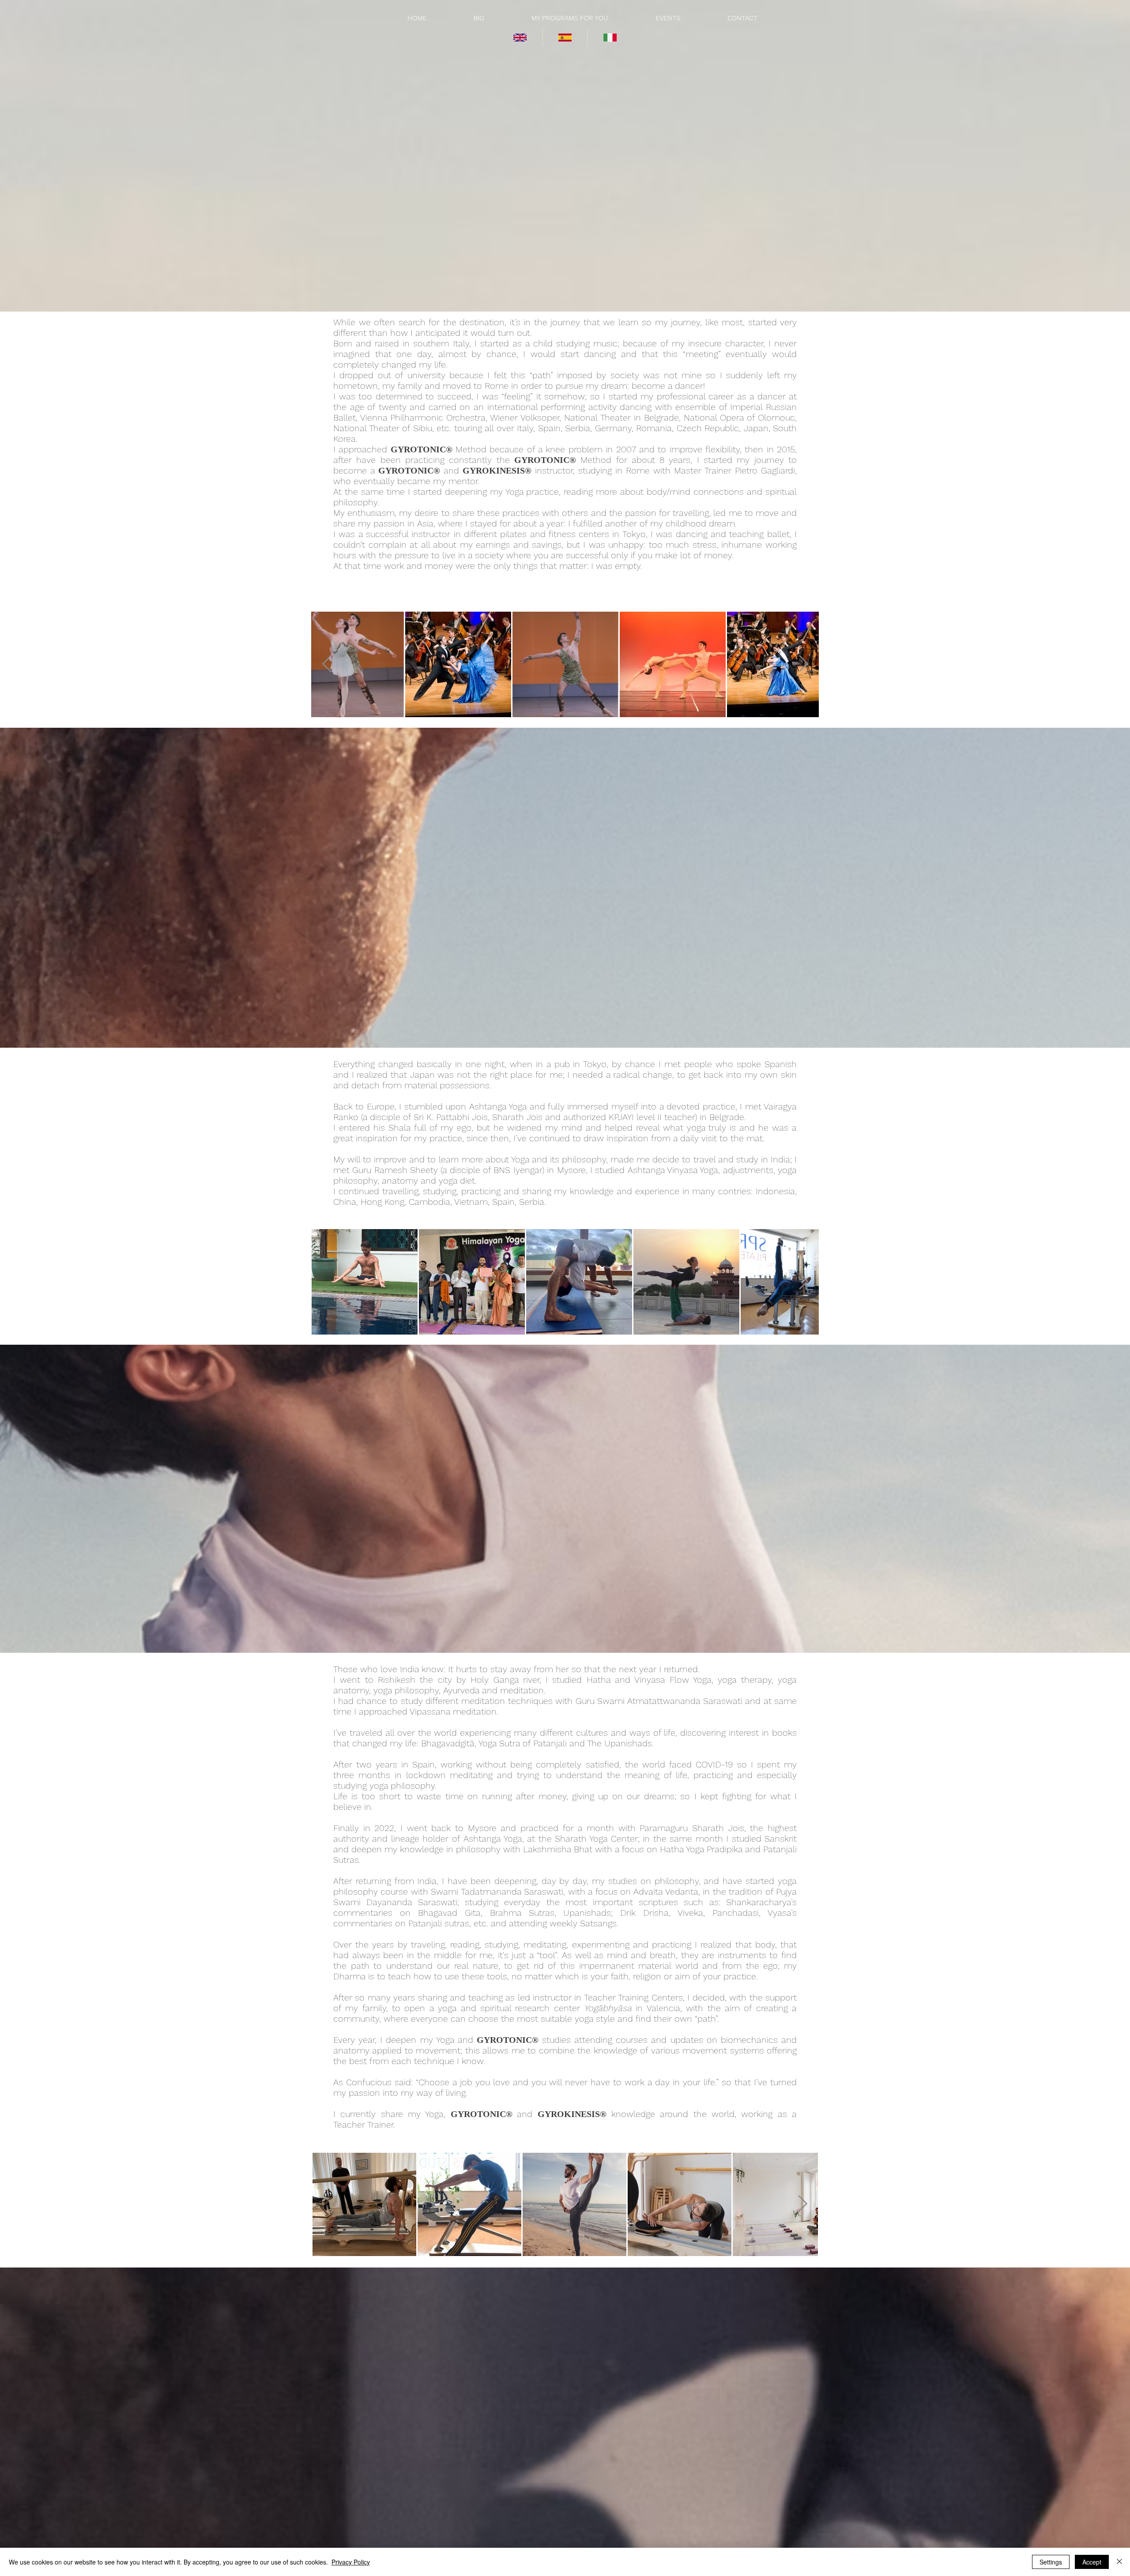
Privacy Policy (351, 2562)
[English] (520, 37)
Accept (1092, 2562)
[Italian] (610, 37)
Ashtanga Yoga (493, 1839)
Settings (1051, 2562)
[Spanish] (565, 37)
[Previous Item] (327, 664)
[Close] (1119, 2562)
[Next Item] (803, 664)
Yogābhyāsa (608, 2008)
